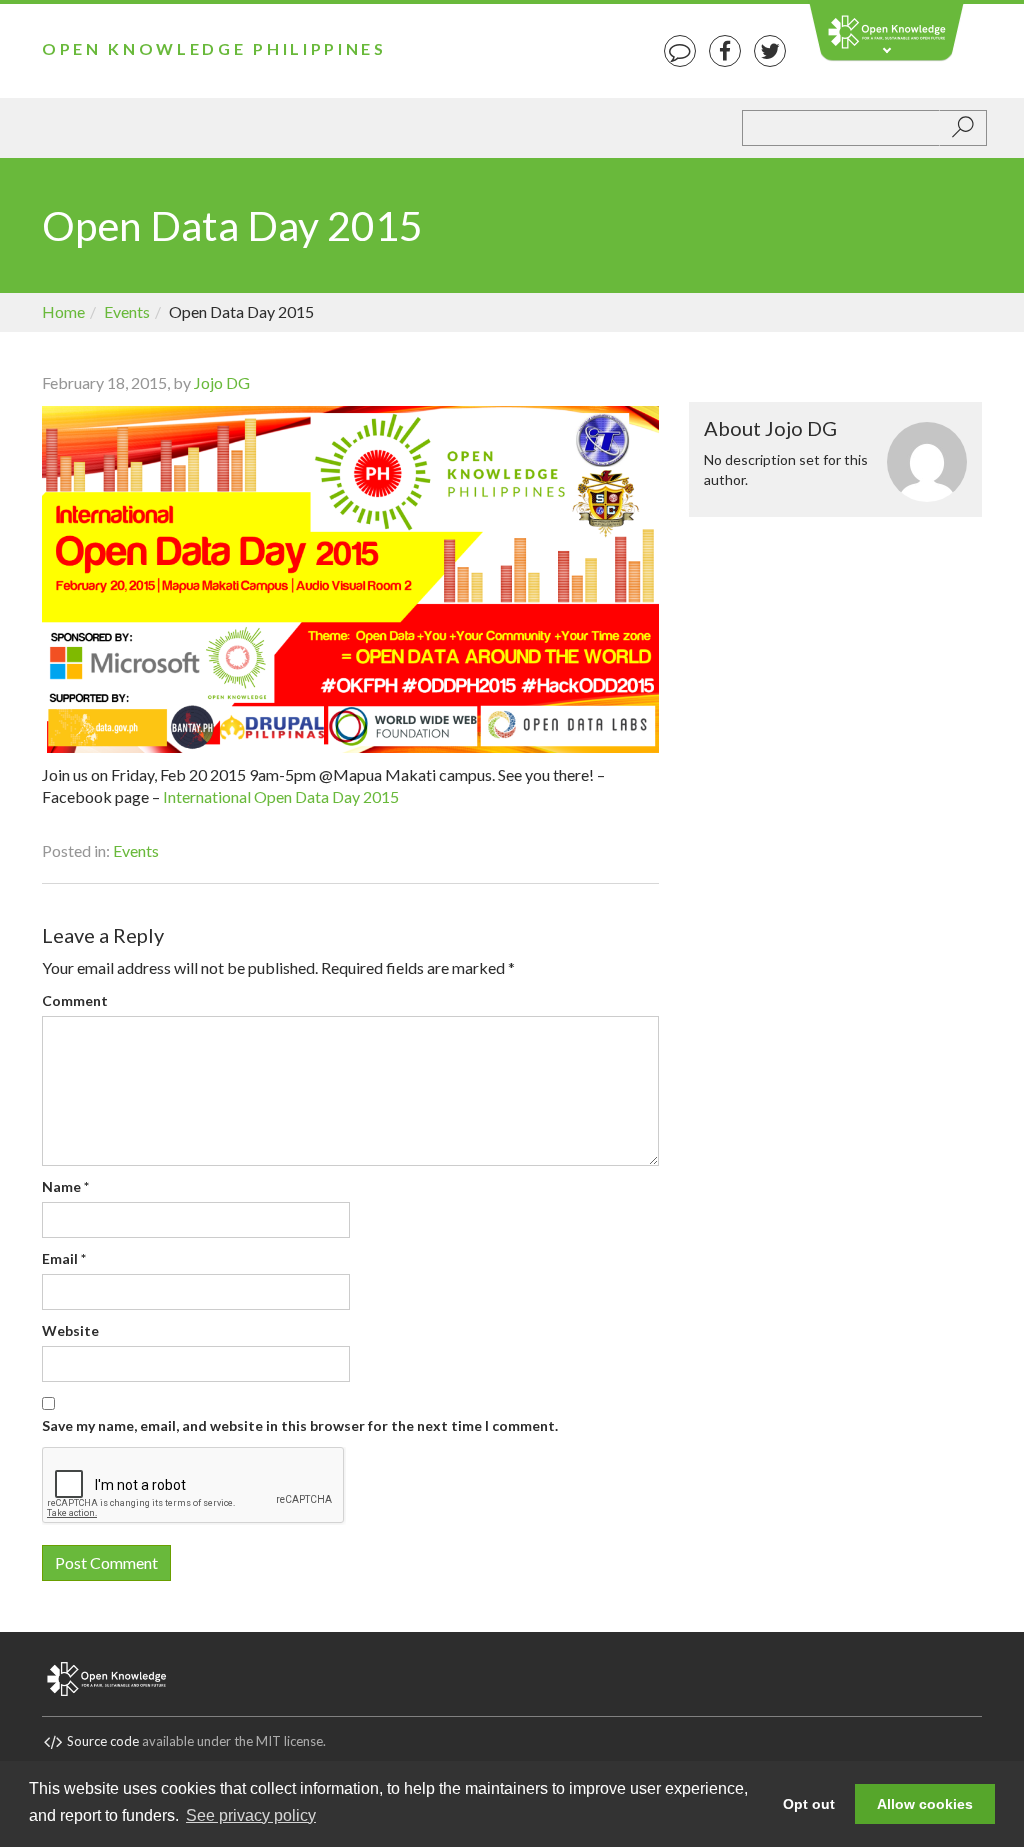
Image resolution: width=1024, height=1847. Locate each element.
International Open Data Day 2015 (282, 796)
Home (63, 311)
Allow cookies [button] (925, 1804)
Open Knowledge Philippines (214, 48)
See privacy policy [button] (251, 1815)
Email (64, 1258)
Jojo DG (222, 382)
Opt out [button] (809, 1804)
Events (127, 311)
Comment (75, 1000)
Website (70, 1330)
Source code (103, 1741)
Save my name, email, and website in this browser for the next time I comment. (300, 1425)
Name (65, 1186)
